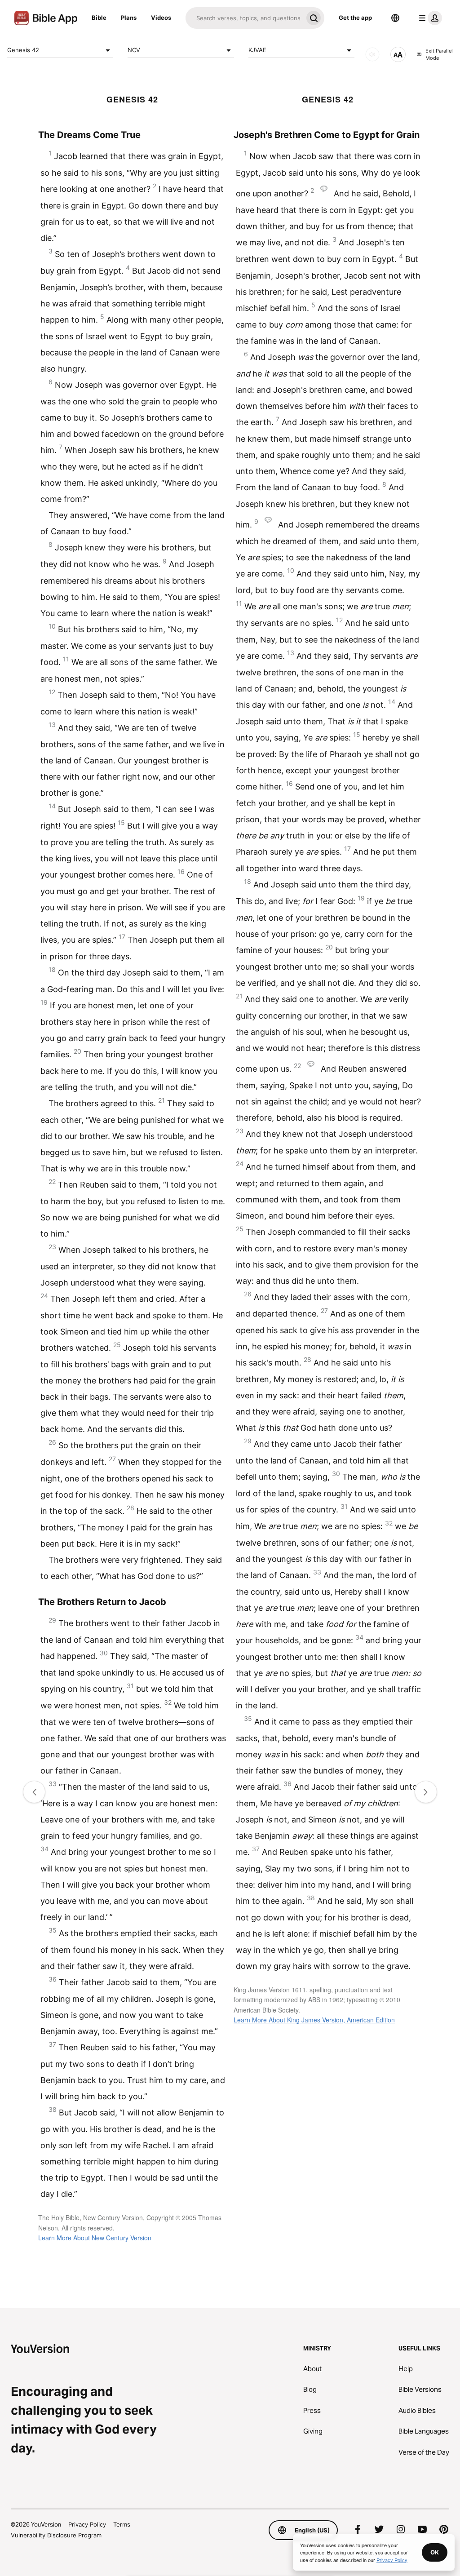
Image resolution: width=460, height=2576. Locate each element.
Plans (129, 18)
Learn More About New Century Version (95, 2238)
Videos (161, 18)
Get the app (355, 18)
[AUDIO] (372, 54)
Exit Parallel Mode (439, 55)
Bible (99, 18)
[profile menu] (429, 18)
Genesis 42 (23, 50)
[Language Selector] (395, 18)
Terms (122, 2524)
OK (435, 2552)
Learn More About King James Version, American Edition (314, 2020)
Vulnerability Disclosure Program (56, 2535)
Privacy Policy (87, 2524)
